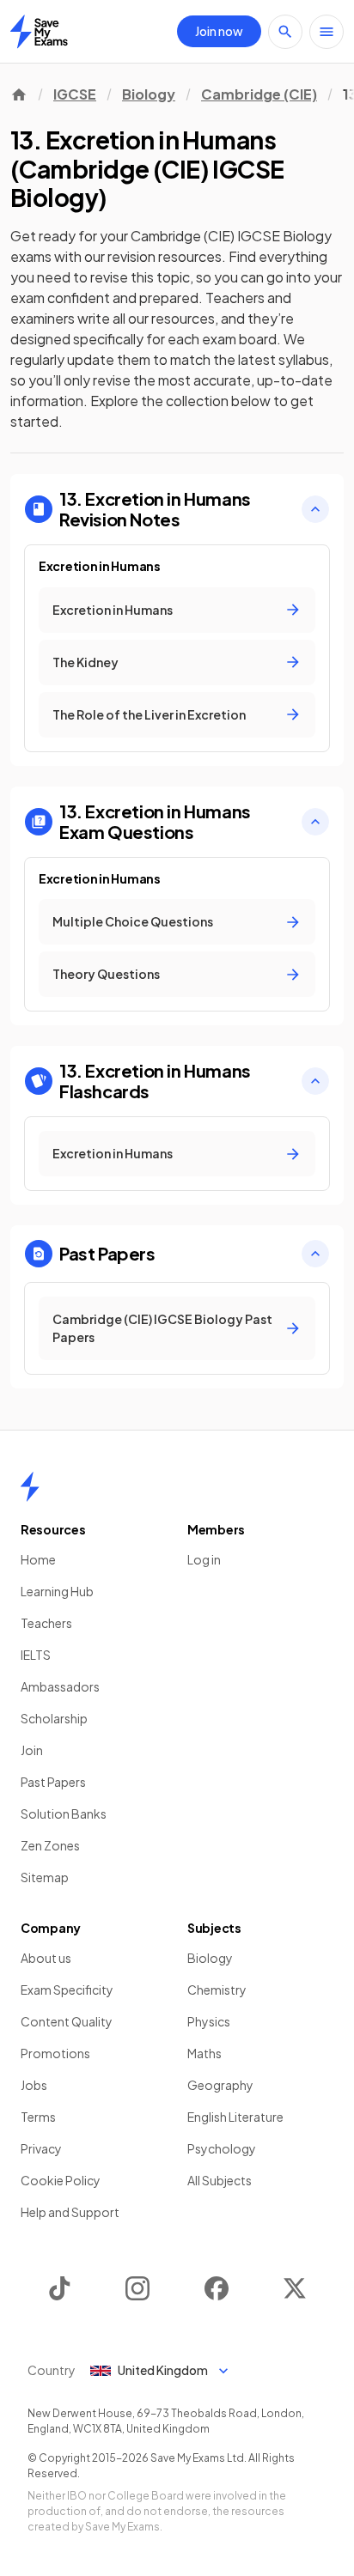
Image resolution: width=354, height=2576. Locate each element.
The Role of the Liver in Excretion (149, 714)
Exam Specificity (67, 1990)
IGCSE (75, 94)
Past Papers (53, 1782)
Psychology (222, 2148)
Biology (149, 94)
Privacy (41, 2148)
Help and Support (70, 2212)
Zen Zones (50, 1845)
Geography (220, 2085)
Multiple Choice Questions (133, 921)
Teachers (46, 1623)
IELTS (36, 1655)
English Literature (235, 2117)
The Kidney (85, 662)
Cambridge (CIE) (259, 94)
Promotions (55, 2053)
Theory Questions (106, 974)
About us (46, 1958)
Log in (204, 1559)
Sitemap (45, 1877)
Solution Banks (64, 1814)
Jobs (34, 2085)
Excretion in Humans (113, 610)
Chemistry (217, 1990)
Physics (209, 2021)
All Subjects (220, 2180)
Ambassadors (60, 1686)
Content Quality (67, 2021)
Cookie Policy (61, 2180)
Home (38, 1559)
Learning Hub (57, 1591)
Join (32, 1750)
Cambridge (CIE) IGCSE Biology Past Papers (162, 1328)
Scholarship (54, 1718)
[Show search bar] (285, 32)
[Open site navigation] (327, 32)
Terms (38, 2117)
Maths (204, 2053)
